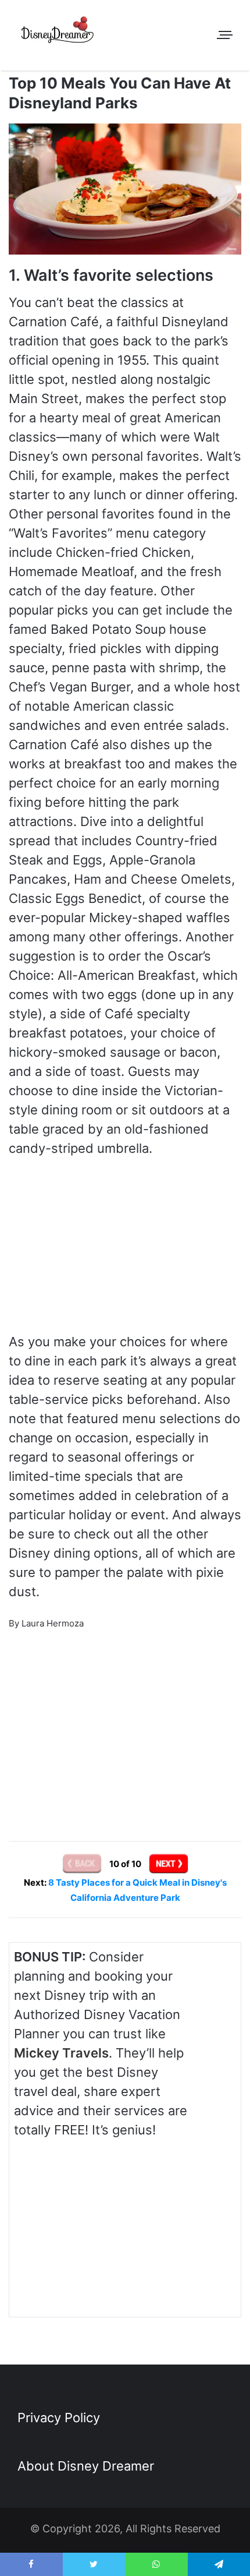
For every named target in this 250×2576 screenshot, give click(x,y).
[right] (169, 1864)
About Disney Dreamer (86, 2466)
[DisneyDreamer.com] (58, 32)
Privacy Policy (59, 2418)
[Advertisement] (125, 1720)
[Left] (83, 1864)
